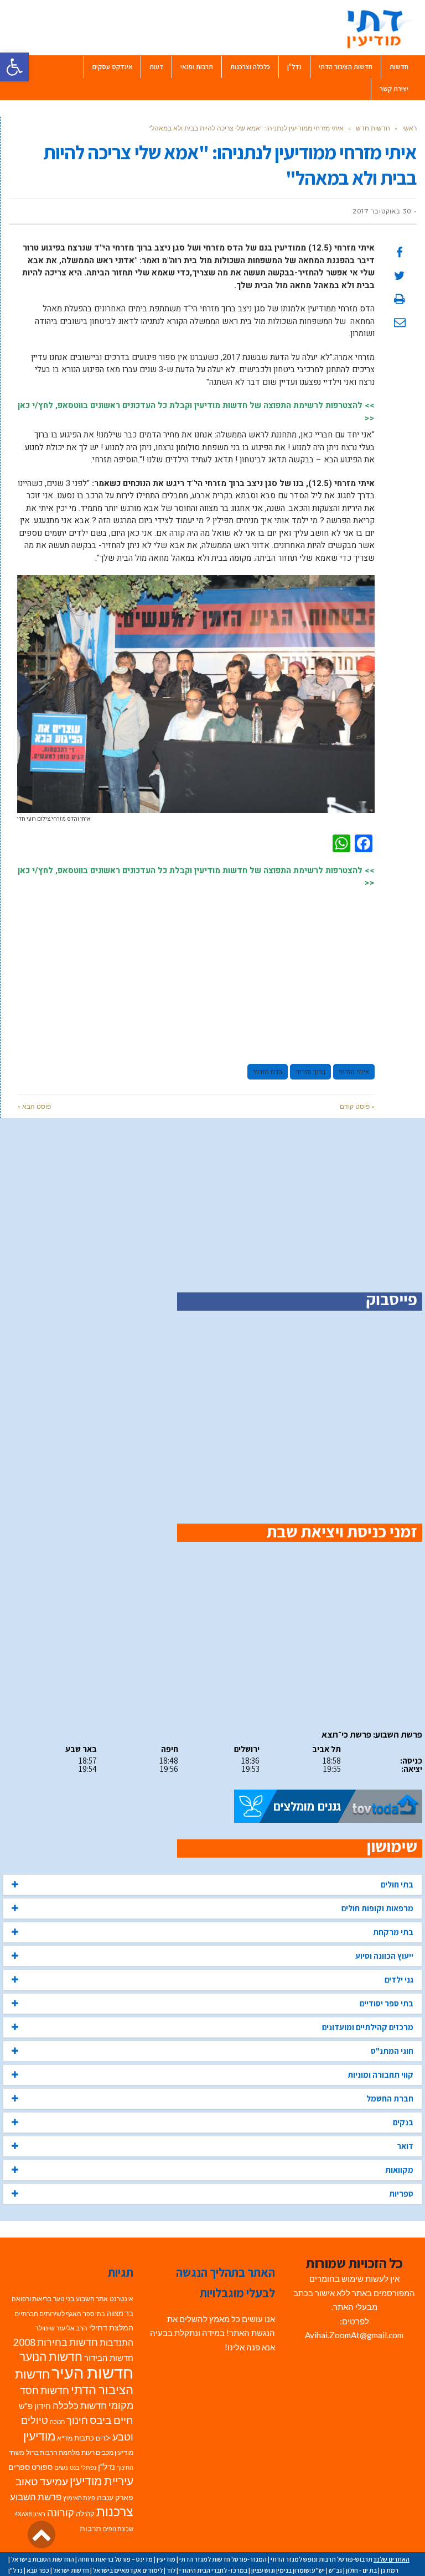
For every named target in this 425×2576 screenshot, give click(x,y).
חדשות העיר (92, 2372)
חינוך (77, 2420)
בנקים (403, 2122)
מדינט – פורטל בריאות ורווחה (115, 2559)
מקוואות (399, 2170)
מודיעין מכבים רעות (107, 2452)
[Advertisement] (196, 971)
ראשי (410, 128)
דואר (405, 2146)
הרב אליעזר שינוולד (61, 2328)
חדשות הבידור (109, 2358)
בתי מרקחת (393, 1932)
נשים (61, 2467)
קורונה (61, 2513)
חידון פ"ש (35, 2406)
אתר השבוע (92, 2299)
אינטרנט (121, 2299)
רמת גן (390, 2570)
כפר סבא (38, 2570)
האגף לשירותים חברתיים (48, 2314)
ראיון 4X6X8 (30, 2514)
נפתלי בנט (83, 2467)
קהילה (85, 2514)
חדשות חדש (373, 128)
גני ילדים (399, 1980)
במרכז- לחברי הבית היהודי (213, 2570)
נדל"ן (107, 2467)
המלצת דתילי (111, 2327)
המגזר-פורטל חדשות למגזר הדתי (223, 2559)
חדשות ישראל (71, 2570)
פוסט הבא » (34, 1106)
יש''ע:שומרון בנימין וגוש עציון (288, 2570)
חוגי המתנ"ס (392, 2051)
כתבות (84, 2438)
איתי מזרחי (354, 1072)
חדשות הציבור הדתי (74, 2382)
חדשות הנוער (51, 2356)
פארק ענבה (115, 2497)
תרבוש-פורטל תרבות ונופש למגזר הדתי (322, 2559)
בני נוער (64, 2299)
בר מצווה (120, 2313)
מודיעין (39, 2436)
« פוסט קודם (357, 1106)
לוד (171, 2570)
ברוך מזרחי (310, 1072)
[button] (14, 67)
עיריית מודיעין (102, 2481)
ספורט (42, 2467)
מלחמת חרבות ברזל (53, 2452)
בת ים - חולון (361, 2570)
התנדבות (116, 2343)
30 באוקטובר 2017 (382, 211)
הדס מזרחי (268, 1072)
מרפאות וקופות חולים (377, 1908)
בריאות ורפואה (32, 2299)
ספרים (19, 2467)
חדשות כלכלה (80, 2405)
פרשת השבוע (36, 2497)
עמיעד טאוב (42, 2481)
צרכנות (115, 2512)
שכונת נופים (118, 2529)
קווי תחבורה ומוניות (380, 2075)
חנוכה (57, 2421)
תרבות (90, 2528)
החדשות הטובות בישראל (43, 2559)
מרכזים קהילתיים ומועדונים (368, 2027)
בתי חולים (397, 1884)
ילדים (103, 2438)
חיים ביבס (112, 2420)
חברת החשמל (390, 2098)
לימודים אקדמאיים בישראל (128, 2570)
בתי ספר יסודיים (387, 2003)
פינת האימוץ (79, 2498)
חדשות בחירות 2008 (56, 2342)
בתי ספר (94, 2314)
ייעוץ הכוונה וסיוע (384, 1956)
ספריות (401, 2194)
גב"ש (335, 2570)
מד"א (65, 2438)
